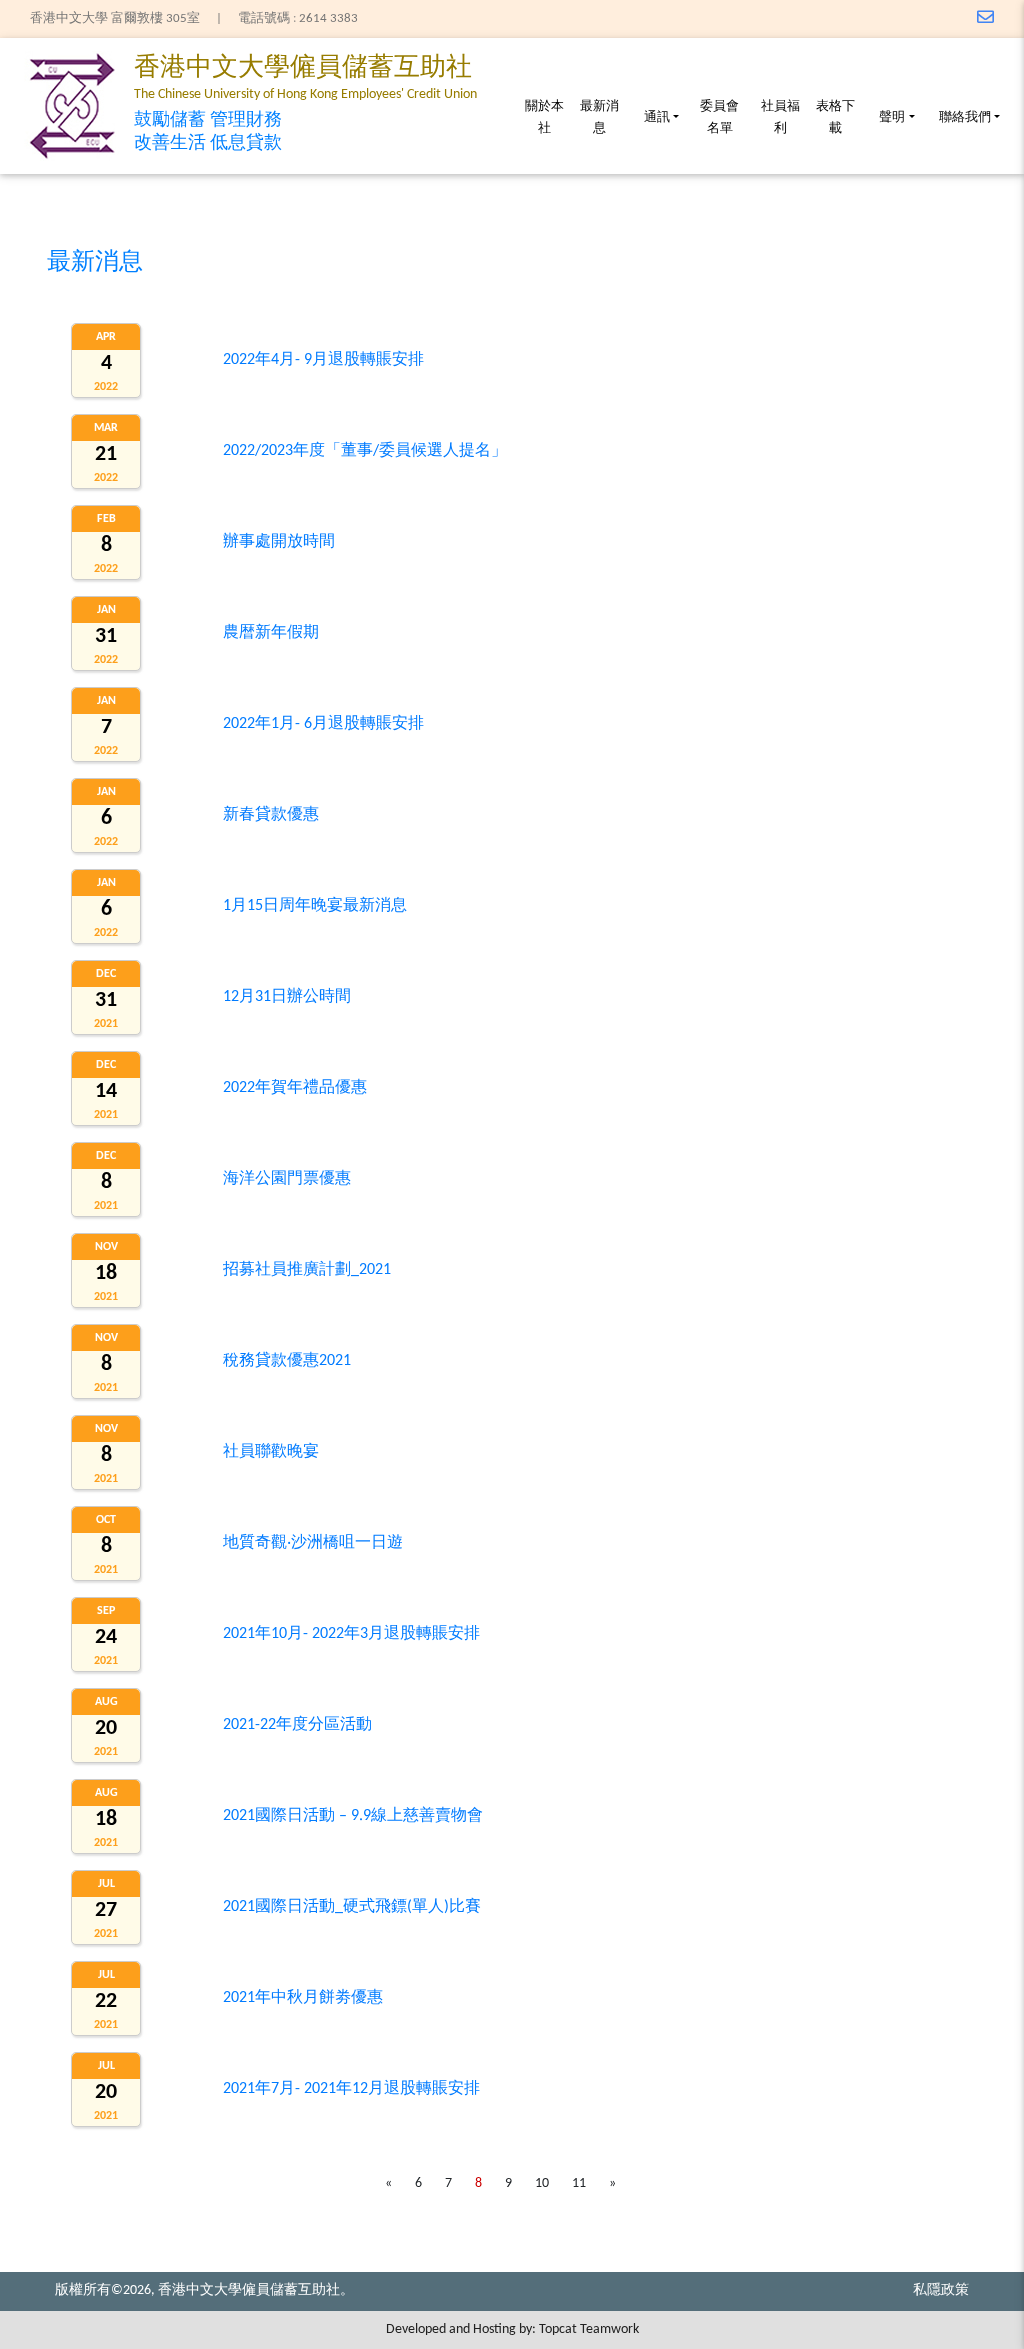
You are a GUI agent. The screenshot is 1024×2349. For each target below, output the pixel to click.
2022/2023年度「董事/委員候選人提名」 (365, 451)
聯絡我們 (965, 117)
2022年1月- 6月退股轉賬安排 (323, 724)
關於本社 (544, 117)
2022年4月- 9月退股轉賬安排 (323, 360)
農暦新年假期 (271, 633)
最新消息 (599, 117)
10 (542, 2183)
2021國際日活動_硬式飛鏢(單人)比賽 (352, 1907)
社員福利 (780, 117)
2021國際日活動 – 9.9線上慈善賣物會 (353, 1816)
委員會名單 (719, 117)
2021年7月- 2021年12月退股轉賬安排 (351, 2089)
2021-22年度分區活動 (297, 1725)
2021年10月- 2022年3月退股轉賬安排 (351, 1634)
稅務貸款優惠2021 (287, 1361)
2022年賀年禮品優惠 (295, 1088)
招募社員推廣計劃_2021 (307, 1270)
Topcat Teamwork (589, 2329)
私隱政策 (941, 2290)
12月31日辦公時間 (287, 997)
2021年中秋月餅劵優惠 (303, 1998)
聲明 (892, 117)
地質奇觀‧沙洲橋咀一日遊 (313, 1543)
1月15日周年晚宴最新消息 (315, 906)
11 (579, 2183)
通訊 (657, 117)
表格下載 (835, 117)
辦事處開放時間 (279, 542)
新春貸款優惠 (271, 815)
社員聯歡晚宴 (271, 1452)
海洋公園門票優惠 (287, 1179)
